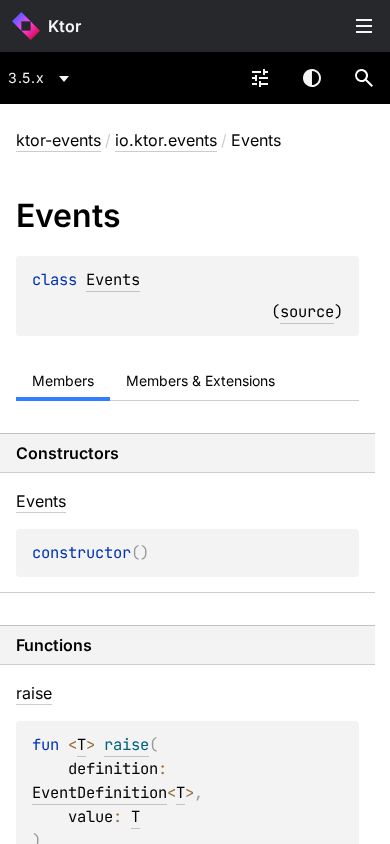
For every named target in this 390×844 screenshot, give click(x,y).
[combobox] (42, 78)
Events (113, 279)
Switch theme (312, 78)
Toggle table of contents (364, 26)
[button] (364, 78)
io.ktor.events (166, 140)
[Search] (364, 78)
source (307, 311)
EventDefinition (99, 792)
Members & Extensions (200, 380)
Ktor (64, 26)
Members (63, 380)
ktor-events (58, 140)
